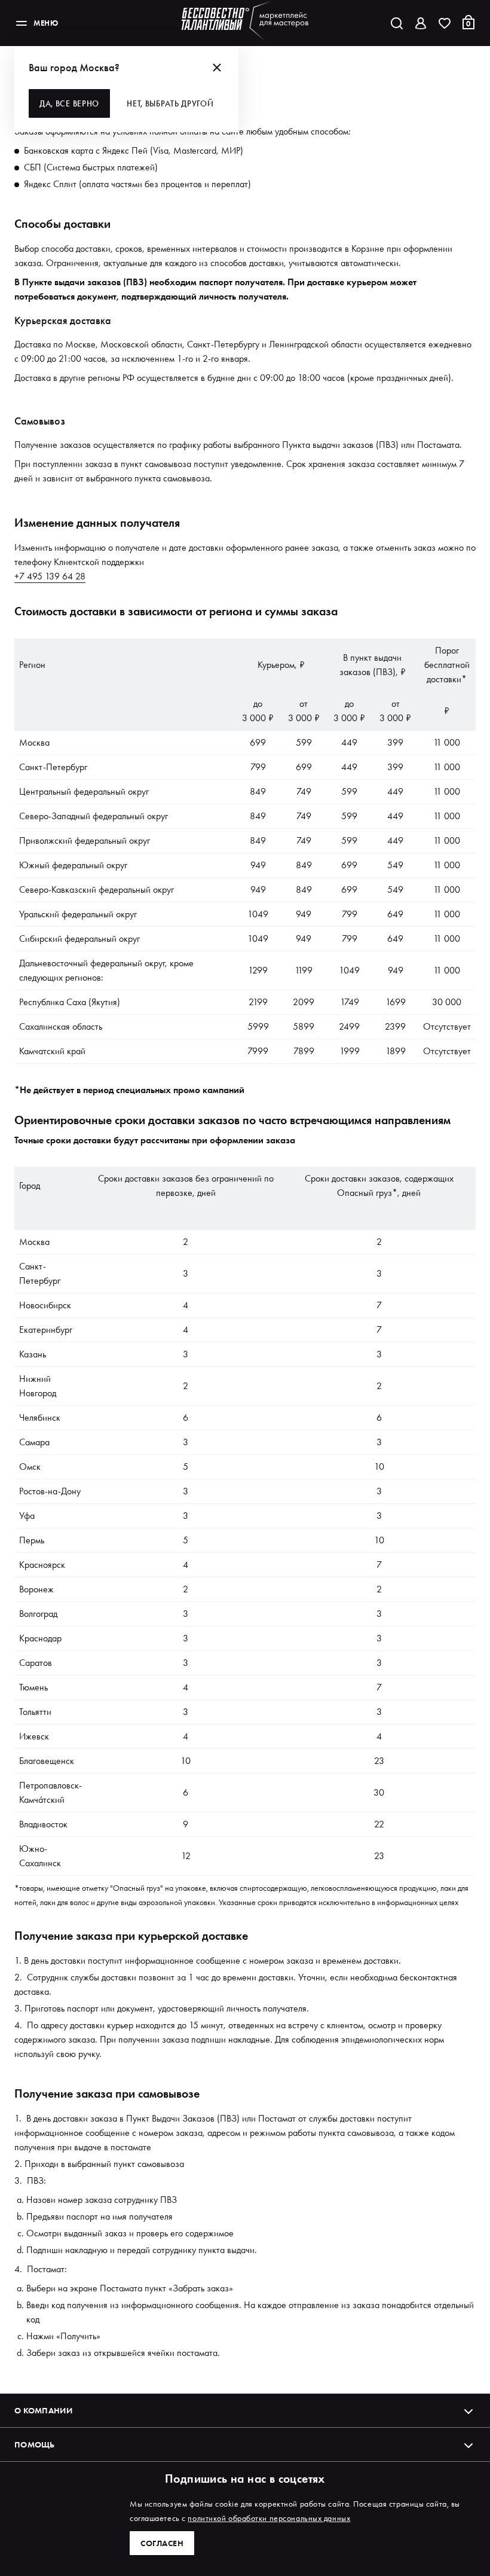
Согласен (162, 2543)
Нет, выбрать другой (170, 103)
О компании (43, 2410)
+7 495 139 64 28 (50, 576)
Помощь (35, 2444)
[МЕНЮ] (22, 23)
